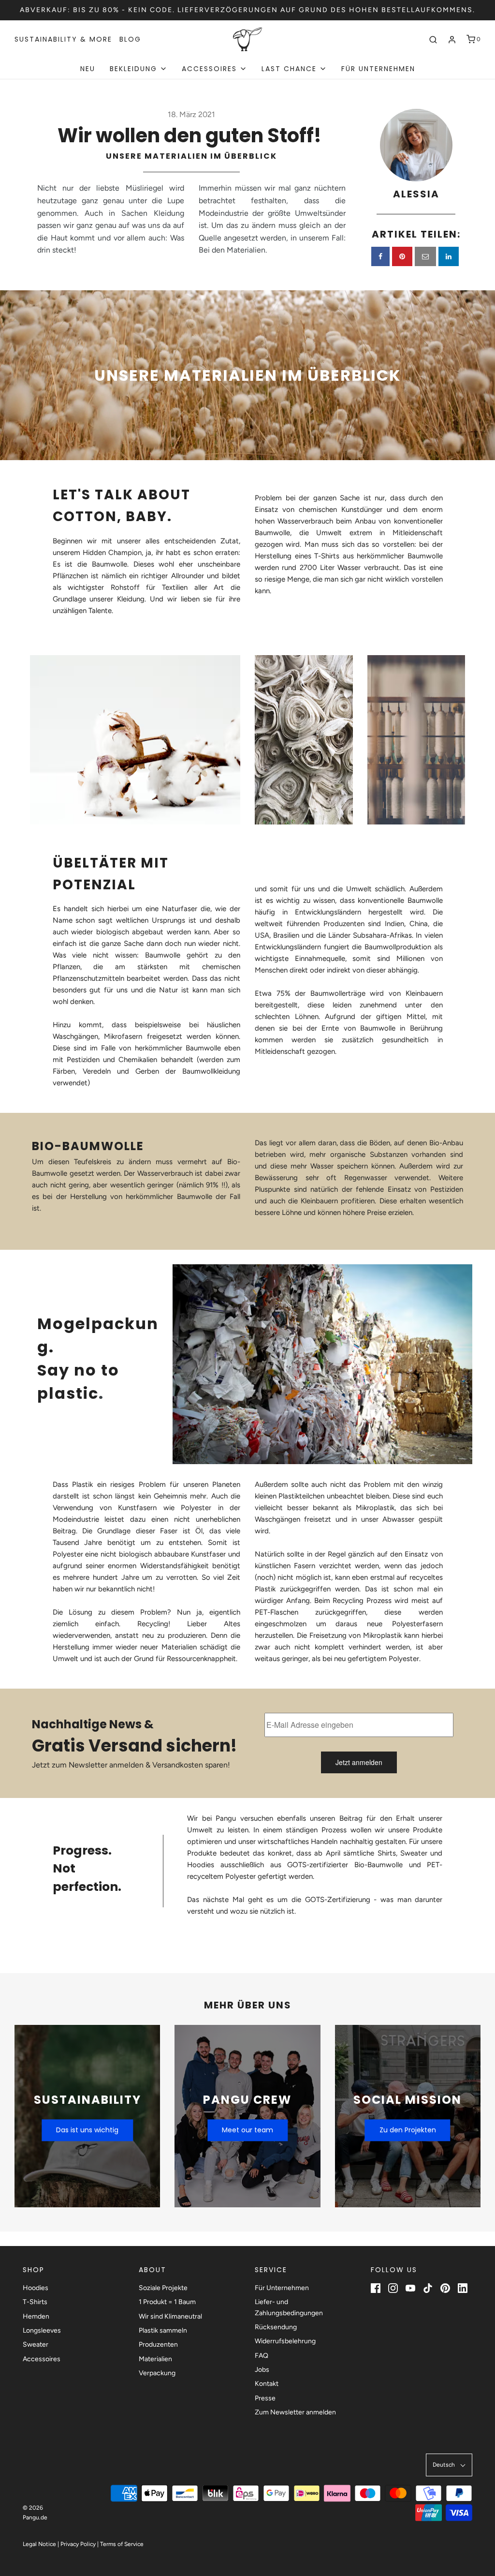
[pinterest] (402, 256)
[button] (449, 2465)
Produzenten (158, 2344)
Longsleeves (42, 2330)
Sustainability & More (63, 39)
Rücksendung (276, 2327)
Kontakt (267, 2384)
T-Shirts (35, 2302)
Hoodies (36, 2288)
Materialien (155, 2359)
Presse (265, 2398)
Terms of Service (122, 2544)
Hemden (36, 2316)
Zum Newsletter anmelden (295, 2412)
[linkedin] (449, 256)
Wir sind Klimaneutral (170, 2316)
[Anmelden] (452, 40)
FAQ (262, 2356)
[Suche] (433, 40)
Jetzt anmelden (359, 1762)
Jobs (262, 2370)
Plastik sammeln (163, 2330)
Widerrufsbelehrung (285, 2341)
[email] (425, 256)
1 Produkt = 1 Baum (167, 2302)
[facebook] (380, 256)
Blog (130, 39)
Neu (88, 69)
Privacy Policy (78, 2544)
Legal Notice (39, 2544)
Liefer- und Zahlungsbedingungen (289, 2307)
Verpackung (157, 2373)
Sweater (36, 2344)
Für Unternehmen (378, 69)
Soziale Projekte (163, 2288)
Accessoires (42, 2359)
